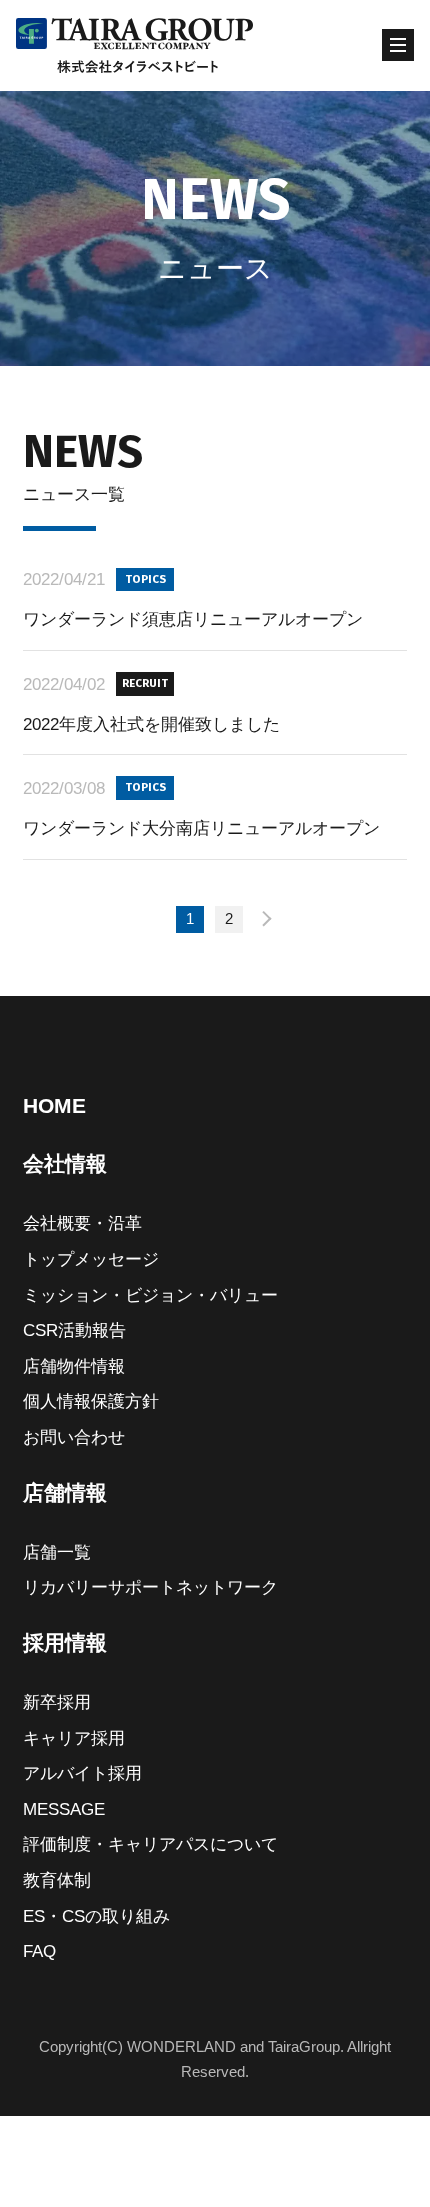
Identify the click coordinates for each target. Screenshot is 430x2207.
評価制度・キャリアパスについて (150, 1844)
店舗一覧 (57, 1552)
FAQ (39, 1951)
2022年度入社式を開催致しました (151, 724)
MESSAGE (64, 1809)
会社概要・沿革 (82, 1223)
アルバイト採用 (82, 1773)
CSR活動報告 (74, 1330)
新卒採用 (57, 1702)
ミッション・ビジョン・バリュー (150, 1295)
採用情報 (65, 1642)
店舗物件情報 (74, 1366)
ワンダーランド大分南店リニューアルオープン (201, 828)
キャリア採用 (74, 1738)
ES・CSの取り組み (96, 1916)
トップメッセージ (91, 1259)
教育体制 (57, 1880)
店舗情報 (65, 1492)
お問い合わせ (74, 1437)
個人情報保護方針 (91, 1401)
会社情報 (65, 1163)
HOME (54, 1105)
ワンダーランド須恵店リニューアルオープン (193, 619)
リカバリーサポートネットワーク (150, 1587)
